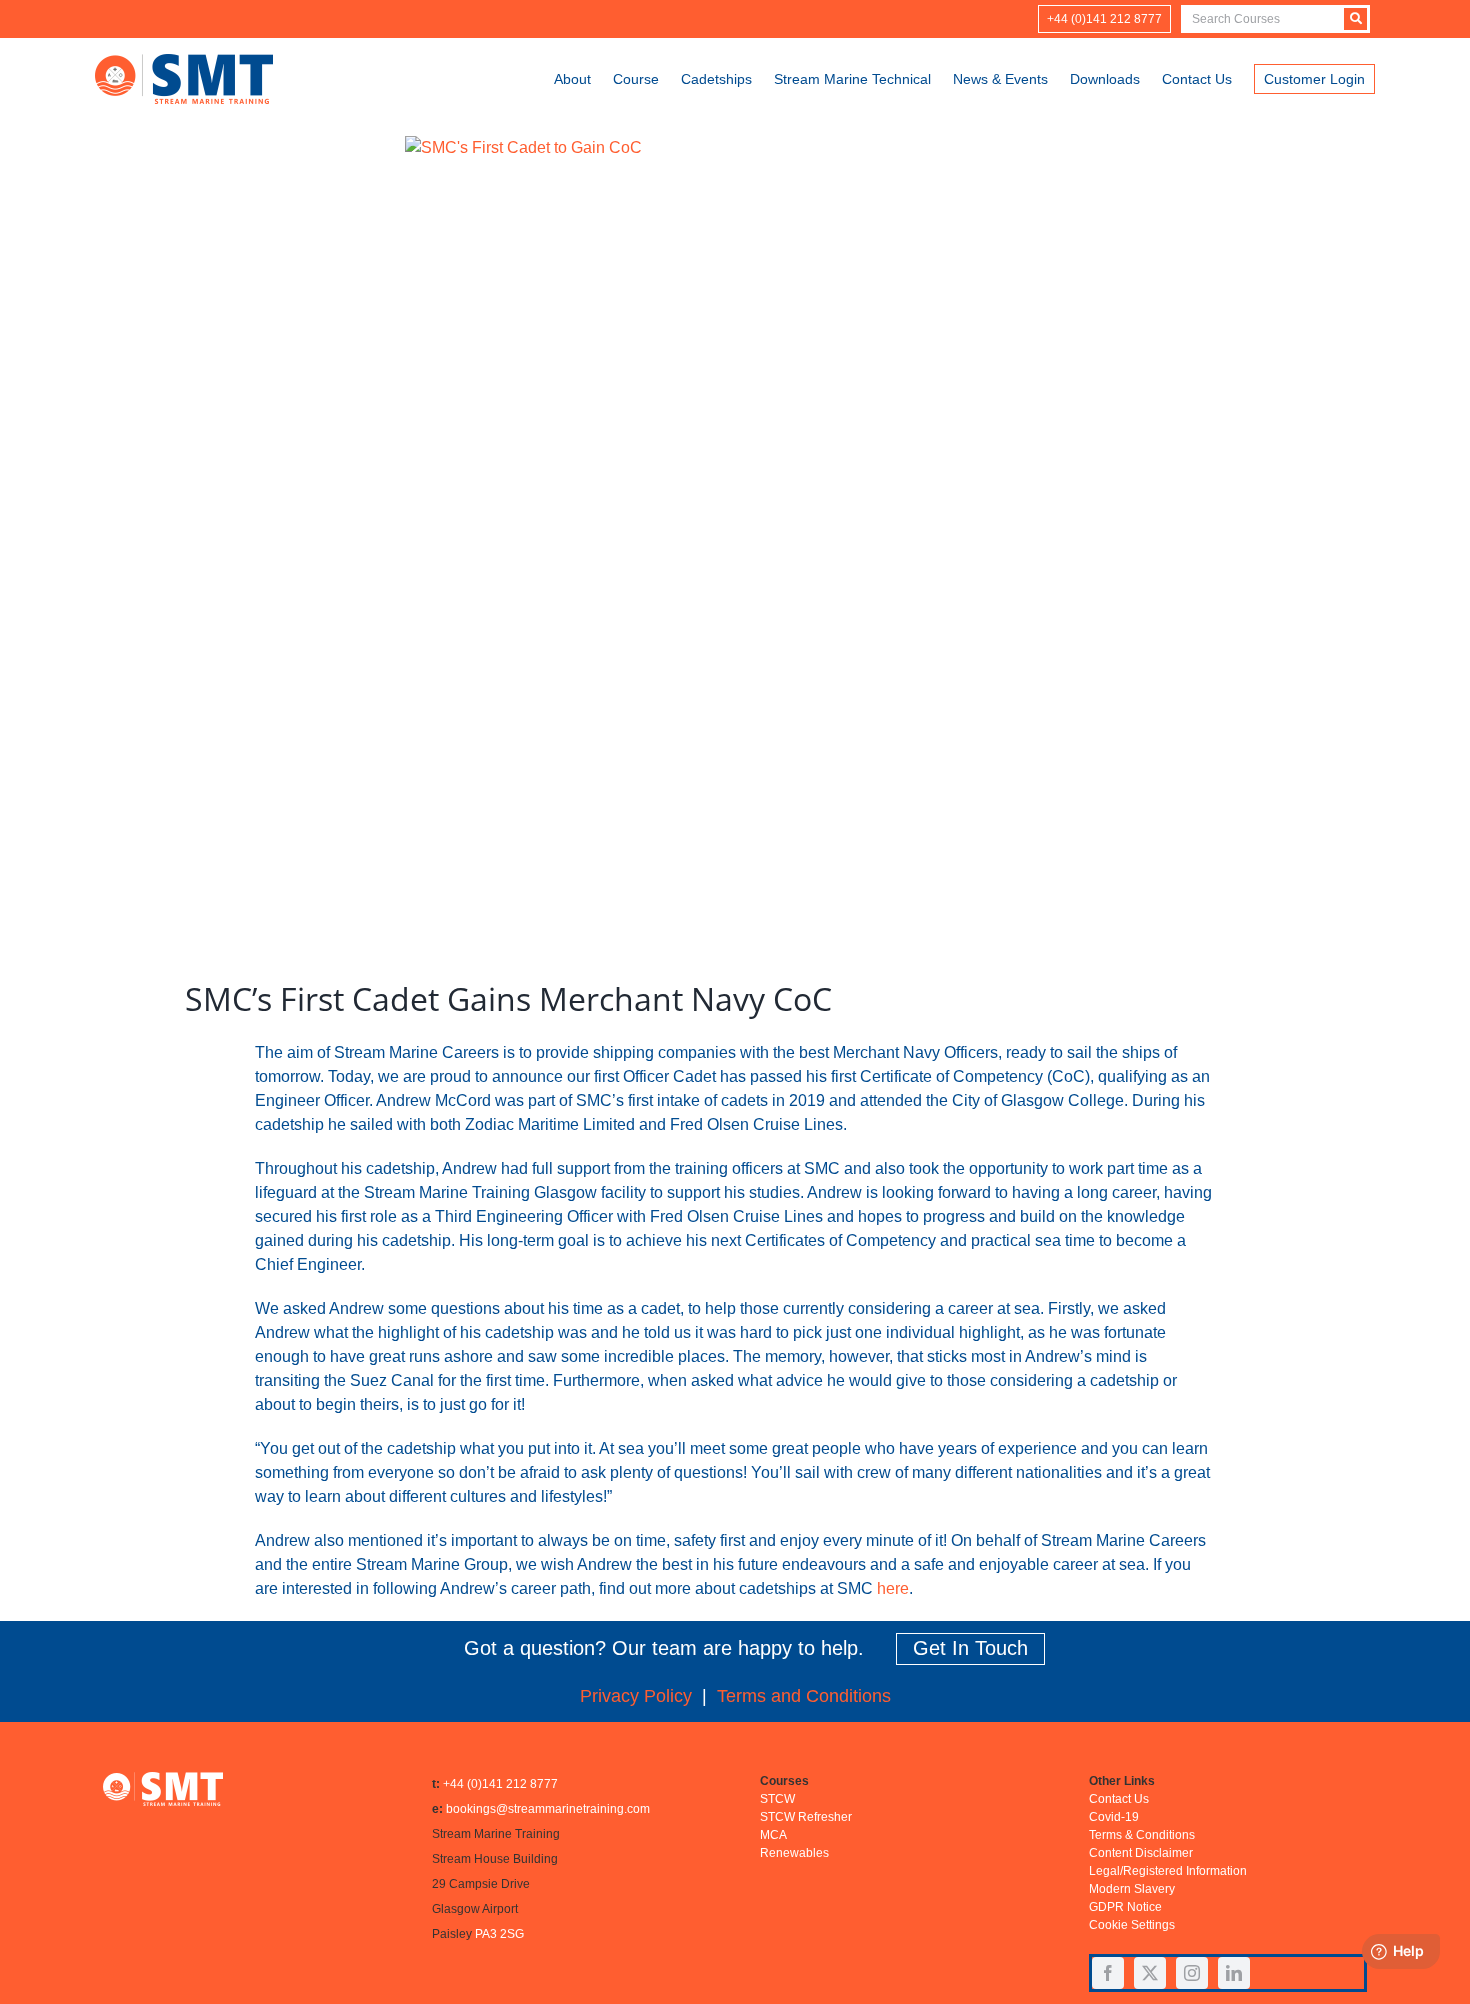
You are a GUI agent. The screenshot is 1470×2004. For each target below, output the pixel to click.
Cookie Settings (1132, 1925)
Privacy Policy (636, 1696)
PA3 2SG (499, 1934)
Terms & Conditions (1142, 1835)
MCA (773, 1835)
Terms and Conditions (804, 1696)
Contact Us (1119, 1799)
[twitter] (1150, 1973)
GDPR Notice (1125, 1907)
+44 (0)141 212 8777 (500, 1784)
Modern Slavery (1132, 1889)
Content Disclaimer (1141, 1853)
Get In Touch (970, 1648)
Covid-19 (1114, 1817)
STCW (777, 1799)
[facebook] (1108, 1973)
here (893, 1588)
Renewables (794, 1853)
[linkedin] (1234, 1973)
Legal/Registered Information (1168, 1871)
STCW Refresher (806, 1817)
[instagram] (1192, 1973)
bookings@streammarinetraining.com (548, 1809)
